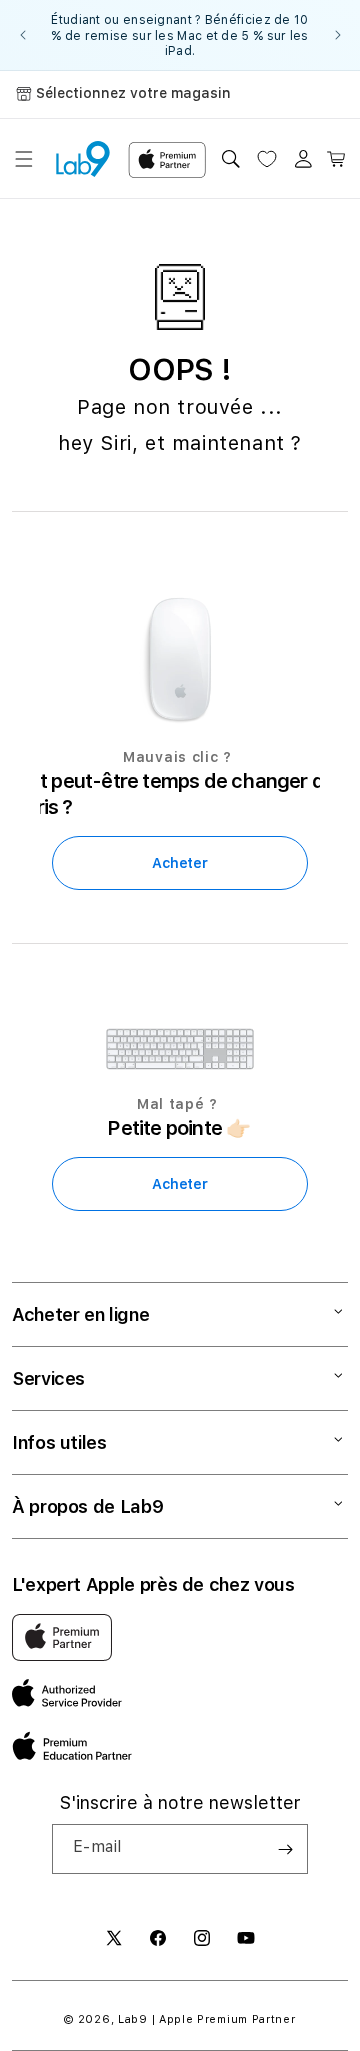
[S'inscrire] (285, 1849)
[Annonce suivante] (337, 35)
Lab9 (133, 2019)
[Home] (83, 159)
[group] (180, 35)
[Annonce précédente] (22, 35)
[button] (24, 159)
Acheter (179, 863)
